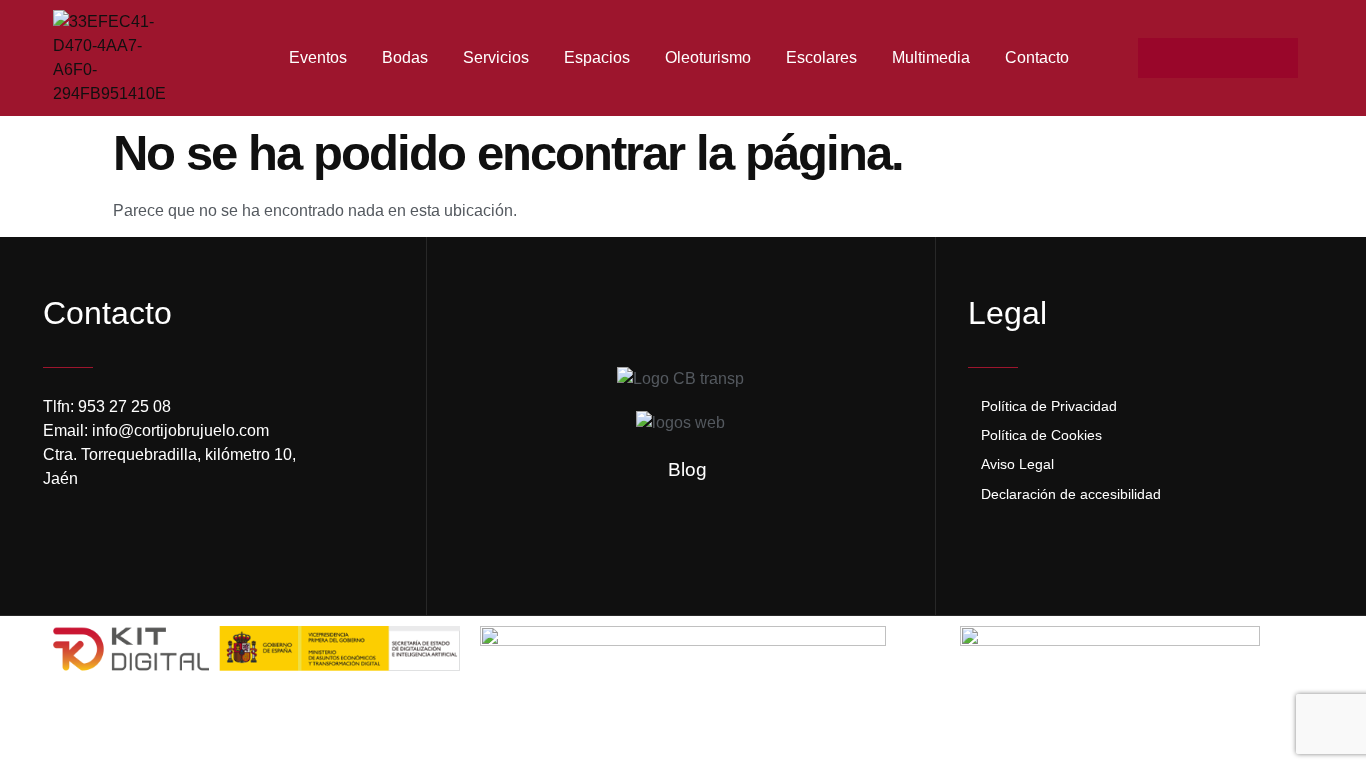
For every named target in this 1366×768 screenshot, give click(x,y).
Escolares (821, 57)
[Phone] (1278, 58)
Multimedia (931, 57)
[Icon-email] (1238, 58)
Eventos (318, 57)
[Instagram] (1198, 58)
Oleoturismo (708, 57)
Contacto (1037, 57)
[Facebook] (1158, 58)
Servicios (496, 57)
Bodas (405, 57)
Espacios (597, 57)
